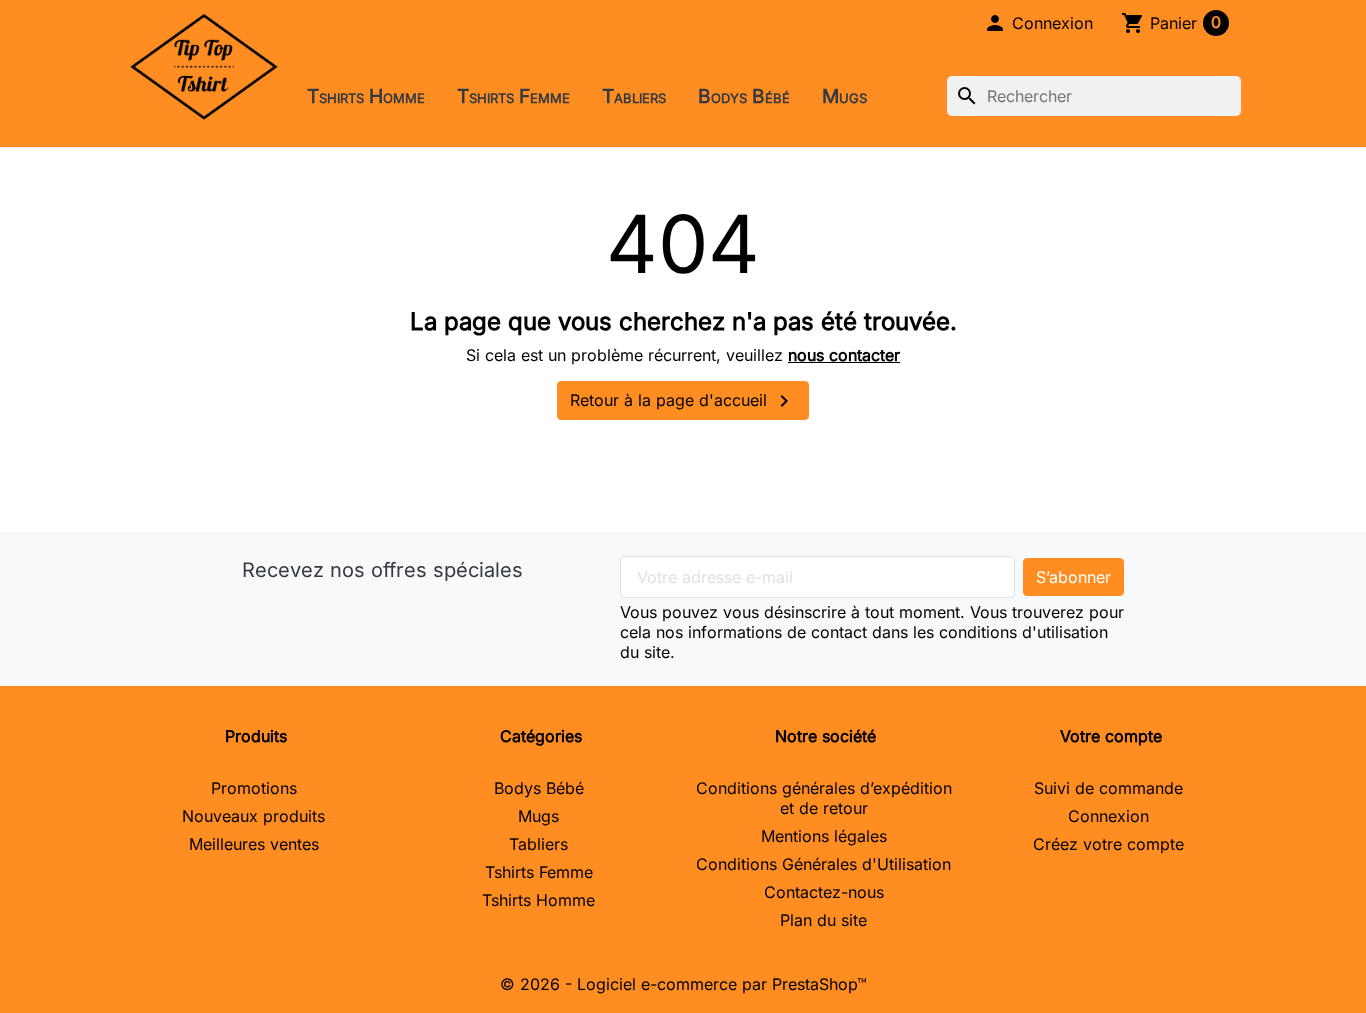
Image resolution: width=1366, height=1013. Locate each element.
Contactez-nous (824, 892)
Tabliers (634, 96)
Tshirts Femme (513, 96)
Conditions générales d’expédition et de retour (824, 798)
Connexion (1108, 816)
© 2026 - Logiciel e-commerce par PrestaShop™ (683, 984)
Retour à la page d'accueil (683, 401)
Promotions (254, 788)
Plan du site (823, 920)
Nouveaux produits (253, 816)
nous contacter (844, 355)
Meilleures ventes (254, 844)
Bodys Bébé (744, 96)
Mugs (844, 96)
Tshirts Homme (366, 96)
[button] (1038, 23)
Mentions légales (824, 836)
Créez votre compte (1108, 844)
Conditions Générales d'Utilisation (823, 864)
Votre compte (1111, 736)
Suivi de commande (1108, 788)
